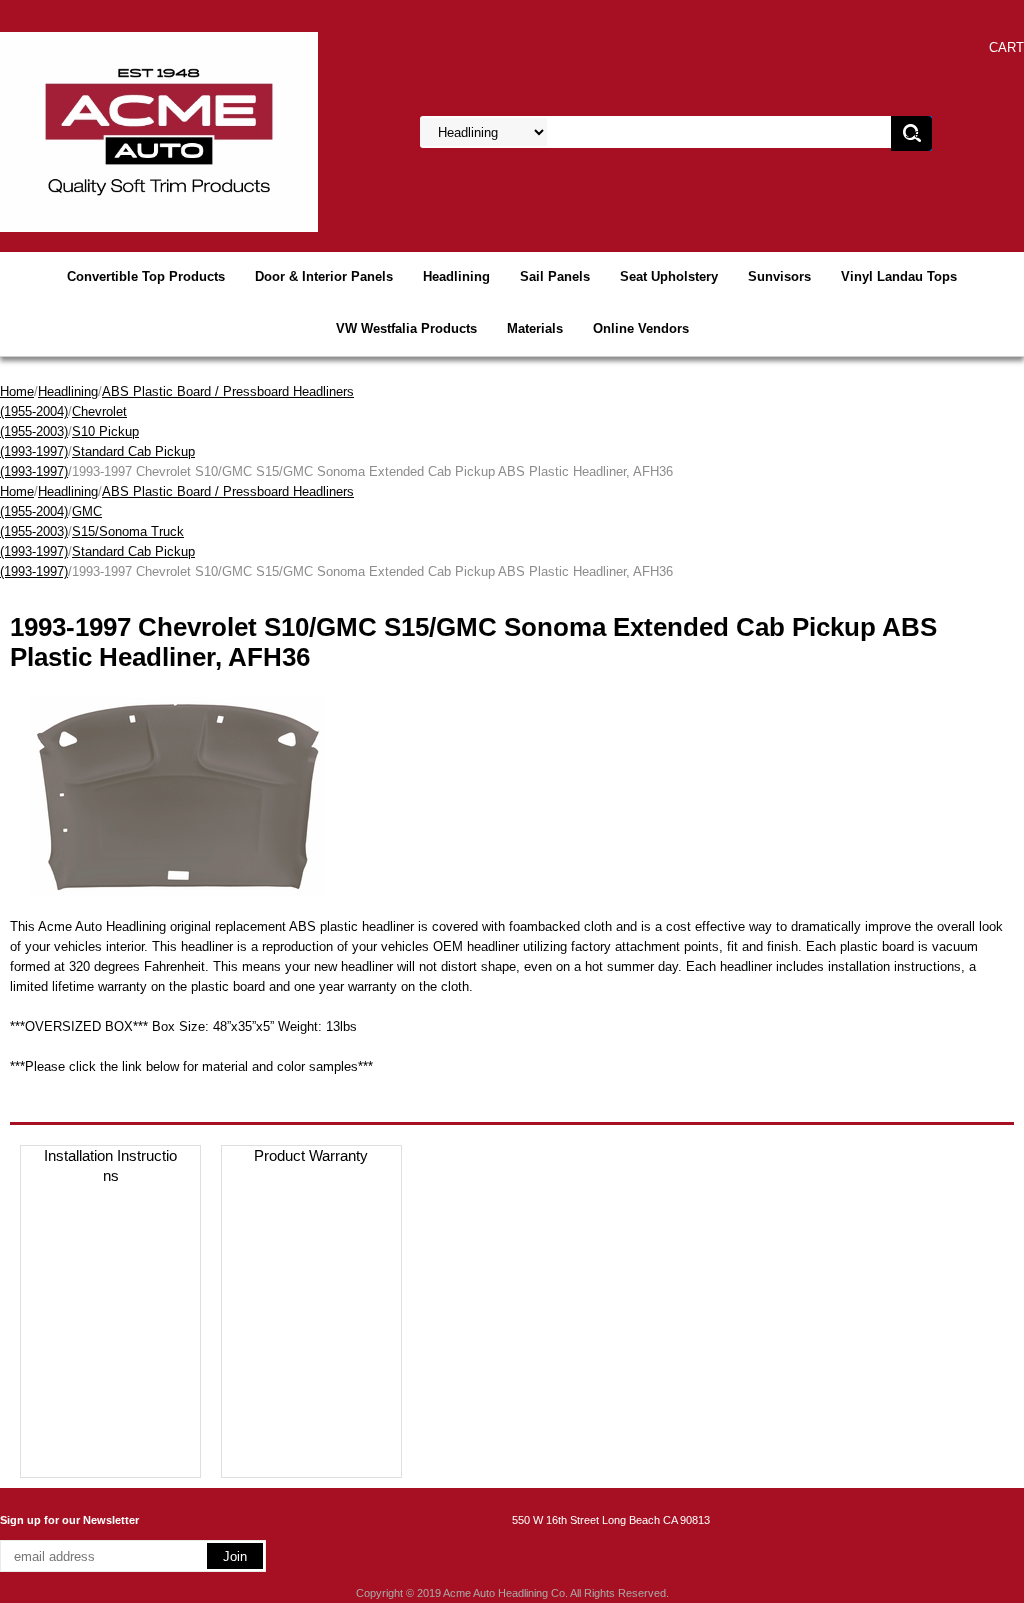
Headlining (456, 276)
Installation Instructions (110, 1165)
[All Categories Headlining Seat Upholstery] (642, 132)
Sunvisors (779, 276)
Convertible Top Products (146, 276)
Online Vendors (641, 328)
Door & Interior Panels (324, 276)
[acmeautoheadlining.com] (159, 130)
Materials (535, 328)
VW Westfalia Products (406, 328)
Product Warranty (311, 1155)
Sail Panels (555, 276)
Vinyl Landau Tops (899, 276)
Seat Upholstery (669, 276)
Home (17, 391)
